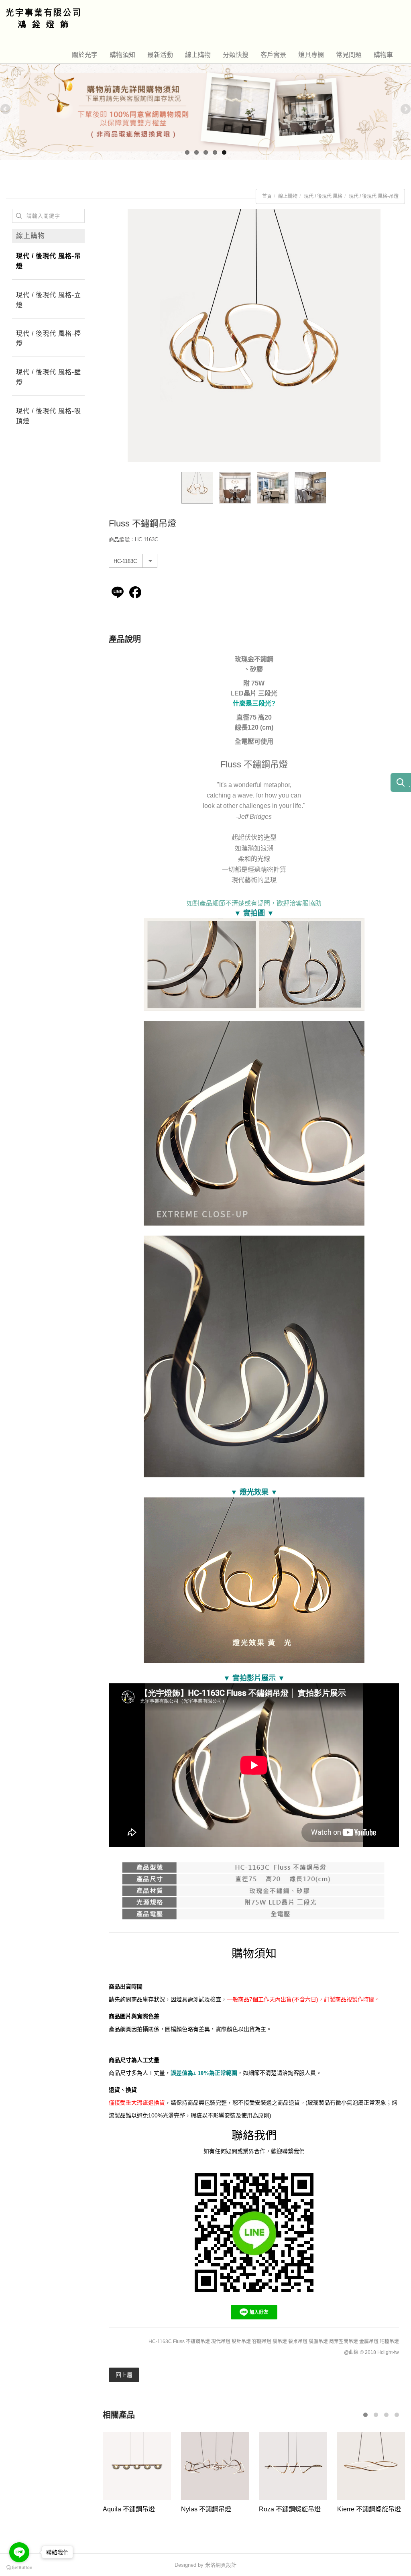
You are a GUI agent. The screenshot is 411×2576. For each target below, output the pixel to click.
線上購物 (198, 55)
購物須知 (122, 55)
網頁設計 (226, 2565)
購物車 (383, 55)
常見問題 (349, 55)
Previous (6, 110)
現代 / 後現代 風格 (323, 196)
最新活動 (160, 55)
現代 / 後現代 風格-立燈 (49, 300)
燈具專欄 (311, 55)
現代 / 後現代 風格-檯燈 (49, 339)
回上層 (124, 2375)
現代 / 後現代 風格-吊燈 (374, 196)
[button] (365, 2415)
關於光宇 (85, 55)
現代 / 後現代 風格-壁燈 (49, 377)
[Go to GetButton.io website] (19, 2568)
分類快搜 (236, 55)
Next (405, 110)
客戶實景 (273, 55)
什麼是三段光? (254, 703)
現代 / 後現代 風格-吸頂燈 (49, 416)
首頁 (267, 196)
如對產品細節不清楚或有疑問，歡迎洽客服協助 (254, 903)
